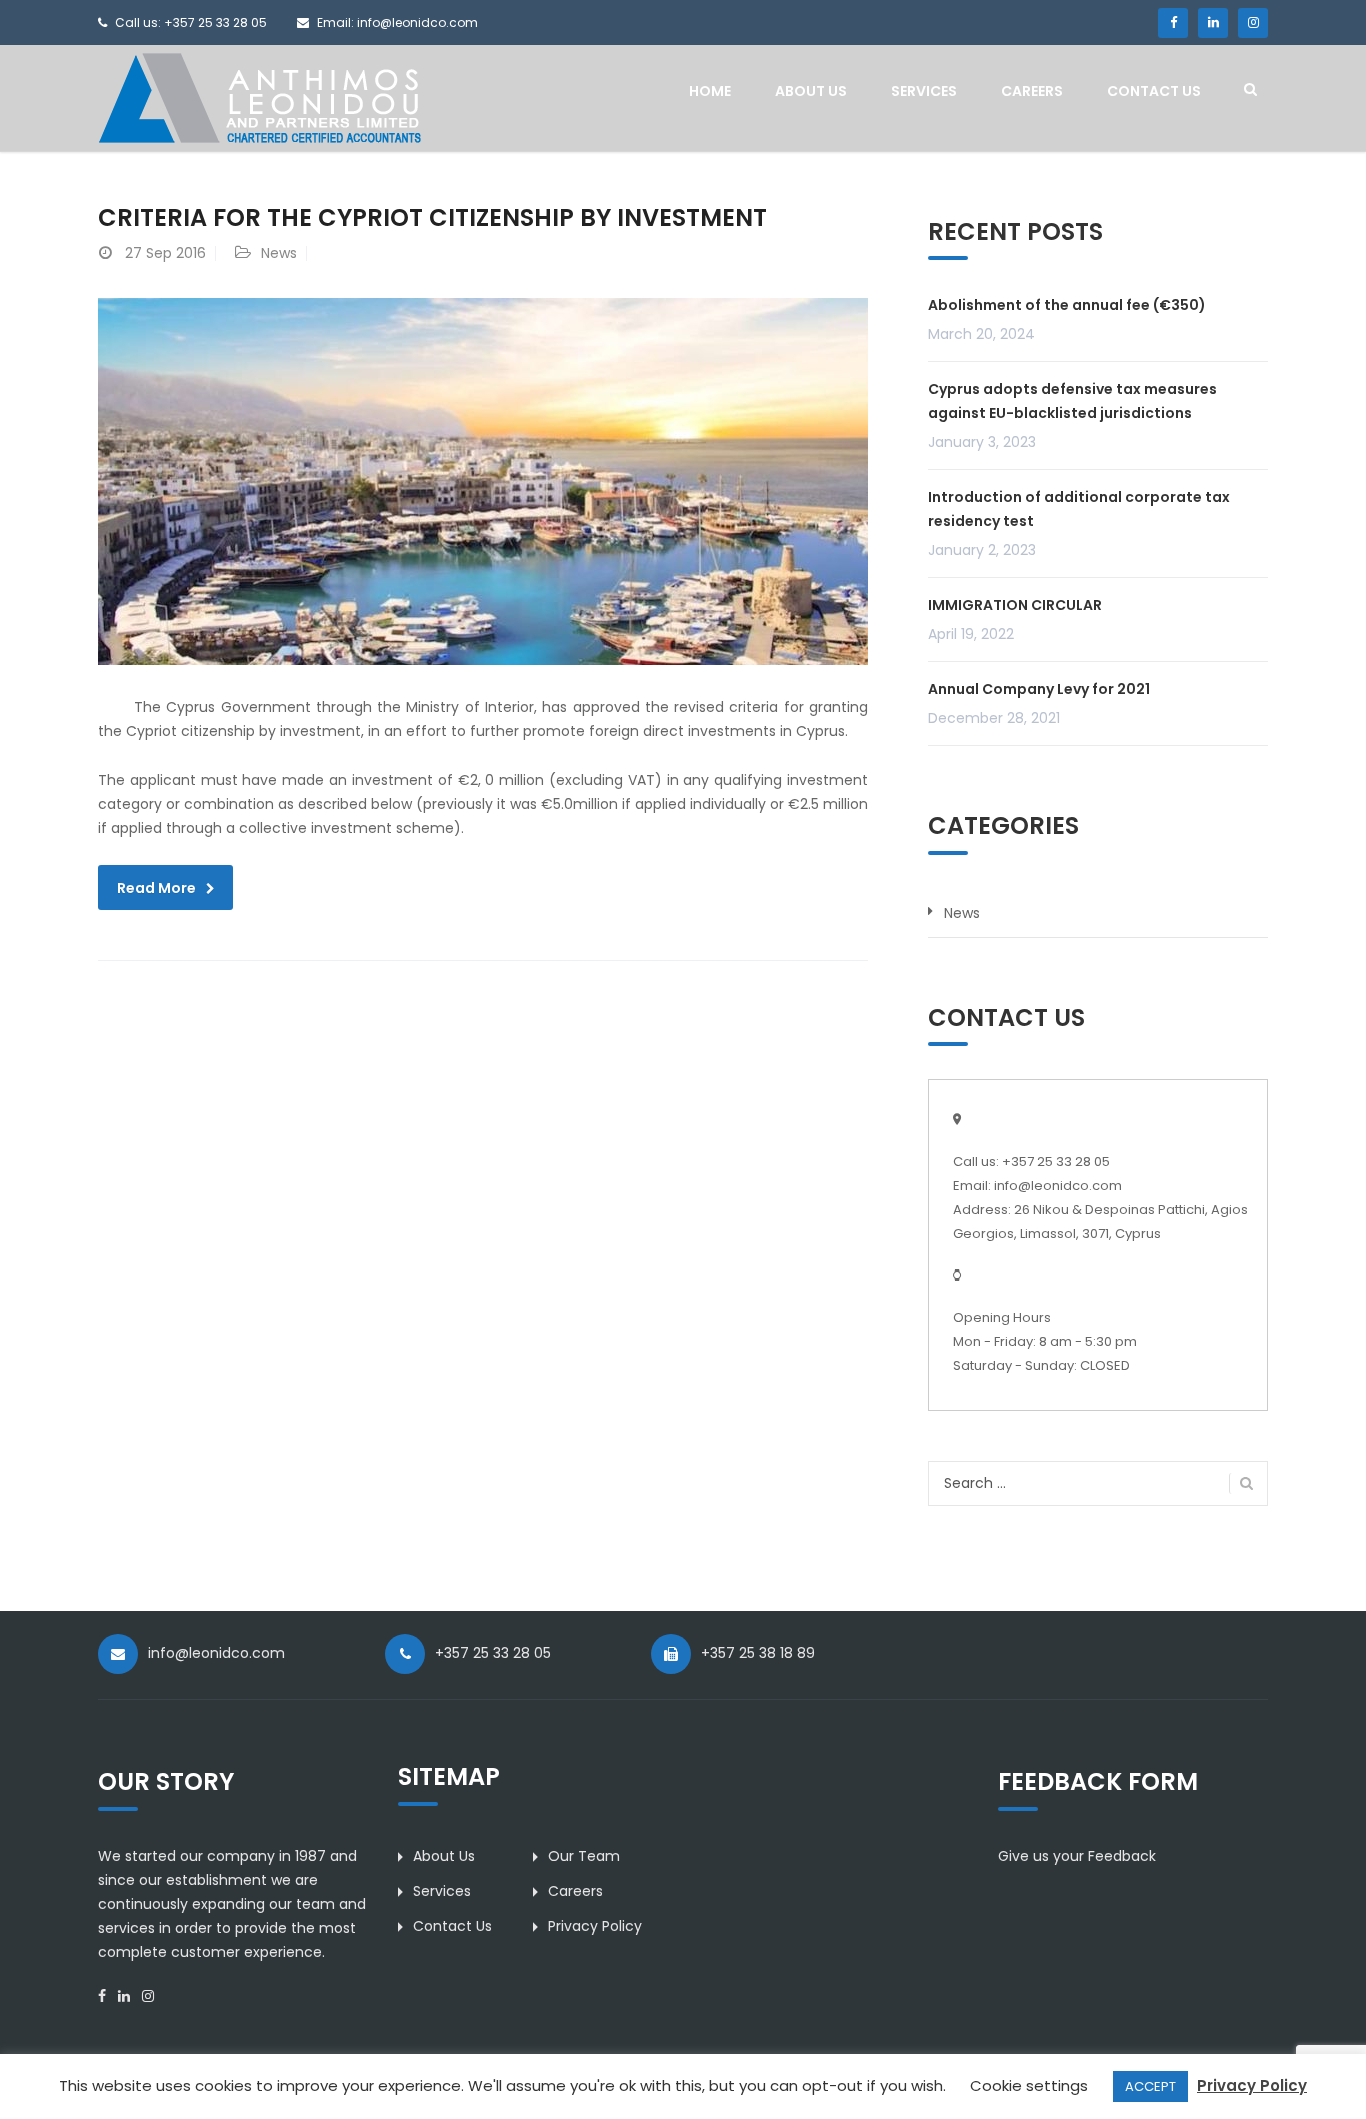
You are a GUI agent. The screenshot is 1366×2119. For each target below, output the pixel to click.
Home (710, 91)
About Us (811, 91)
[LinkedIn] (1213, 23)
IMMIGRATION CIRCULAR (1015, 605)
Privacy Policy (595, 1926)
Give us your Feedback (1077, 1856)
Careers (1032, 91)
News (279, 253)
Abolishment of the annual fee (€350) (1067, 305)
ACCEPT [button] (1150, 2086)
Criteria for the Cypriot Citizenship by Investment (432, 217)
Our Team (584, 1856)
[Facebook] (1173, 23)
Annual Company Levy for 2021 (1039, 689)
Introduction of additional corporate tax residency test (1079, 509)
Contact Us (1154, 91)
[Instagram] (1253, 23)
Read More (156, 888)
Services (924, 91)
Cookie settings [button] (1029, 2085)
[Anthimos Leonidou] (259, 97)
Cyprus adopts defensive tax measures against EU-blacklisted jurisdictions (1072, 401)
